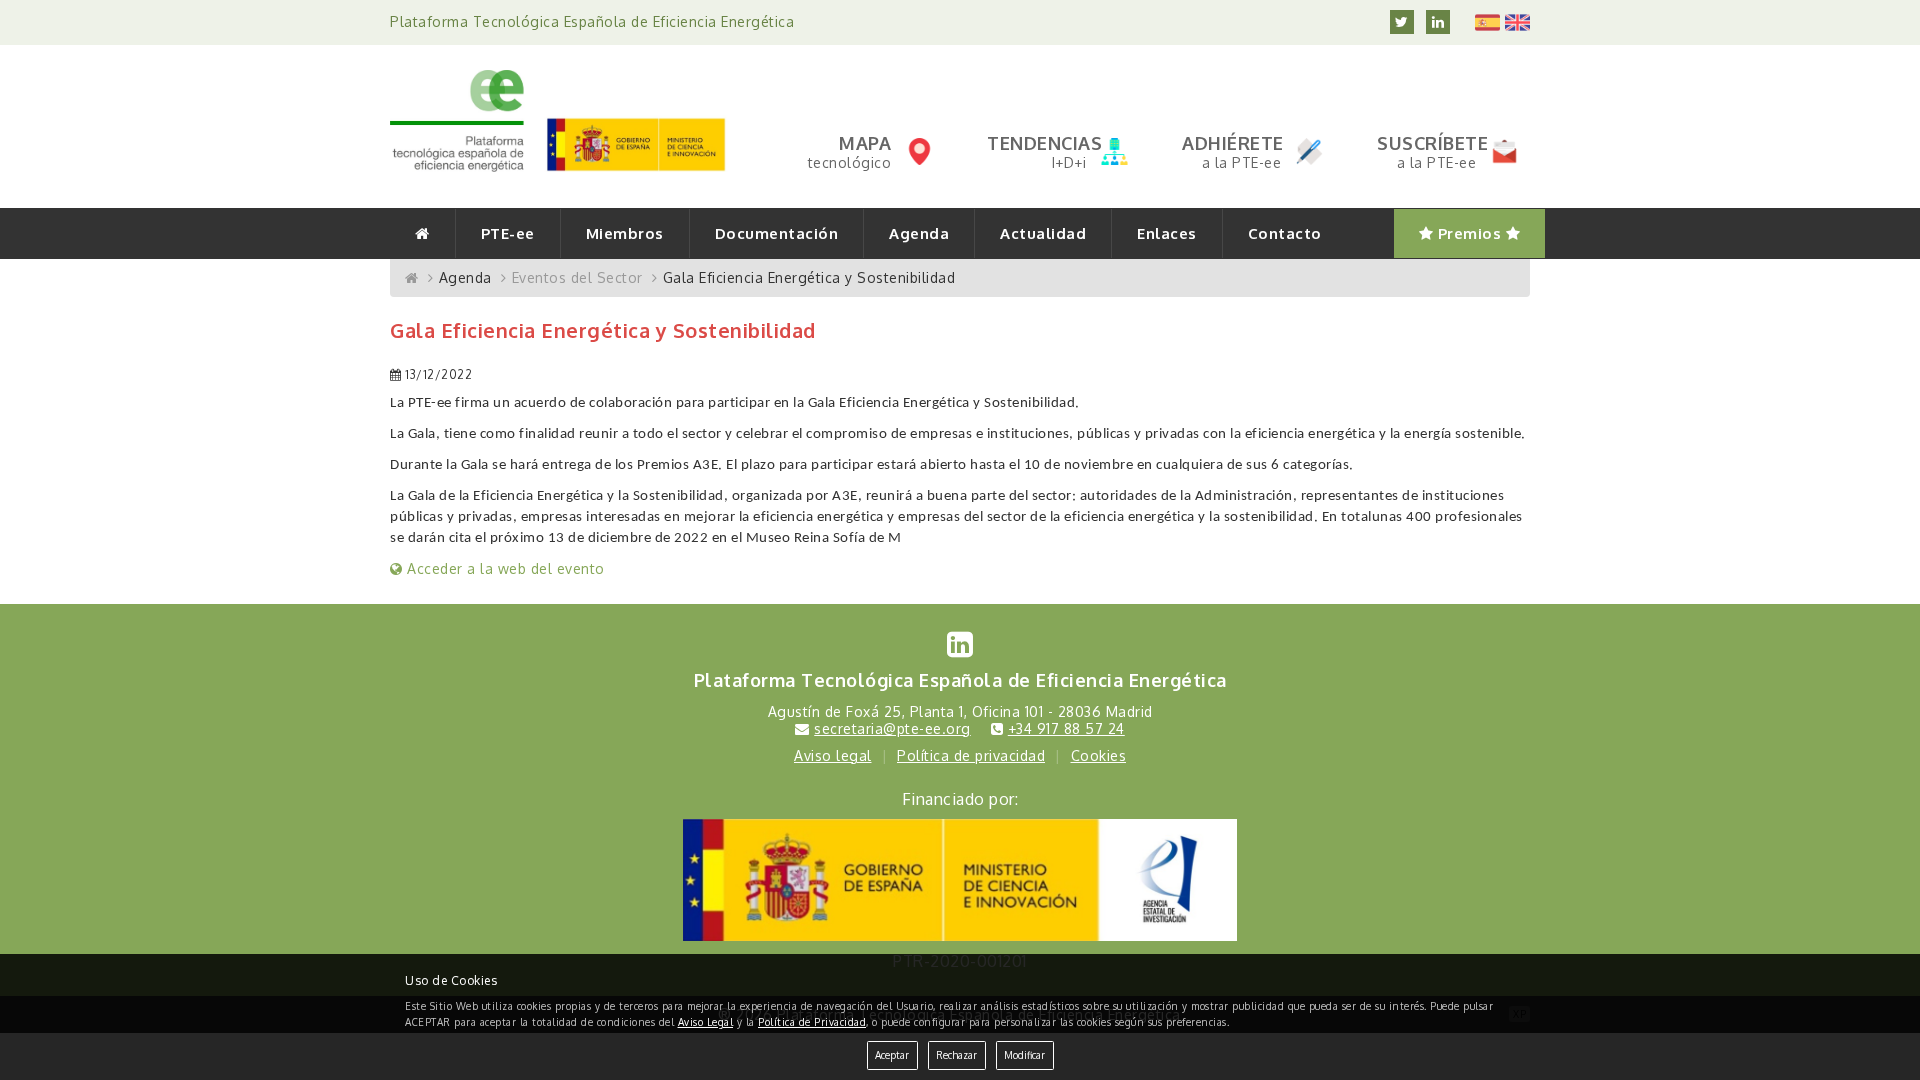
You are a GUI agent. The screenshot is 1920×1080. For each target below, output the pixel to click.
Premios (1469, 233)
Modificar (1024, 1055)
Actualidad (1043, 233)
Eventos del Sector (577, 277)
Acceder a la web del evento (504, 568)
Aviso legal (833, 755)
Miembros (625, 233)
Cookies (1099, 755)
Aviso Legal (706, 1022)
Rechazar (956, 1055)
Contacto (1285, 233)
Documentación (777, 233)
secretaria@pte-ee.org (892, 728)
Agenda (919, 233)
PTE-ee (508, 233)
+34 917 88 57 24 (1066, 728)
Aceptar (892, 1055)
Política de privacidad (971, 755)
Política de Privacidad (812, 1022)
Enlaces (1167, 233)
